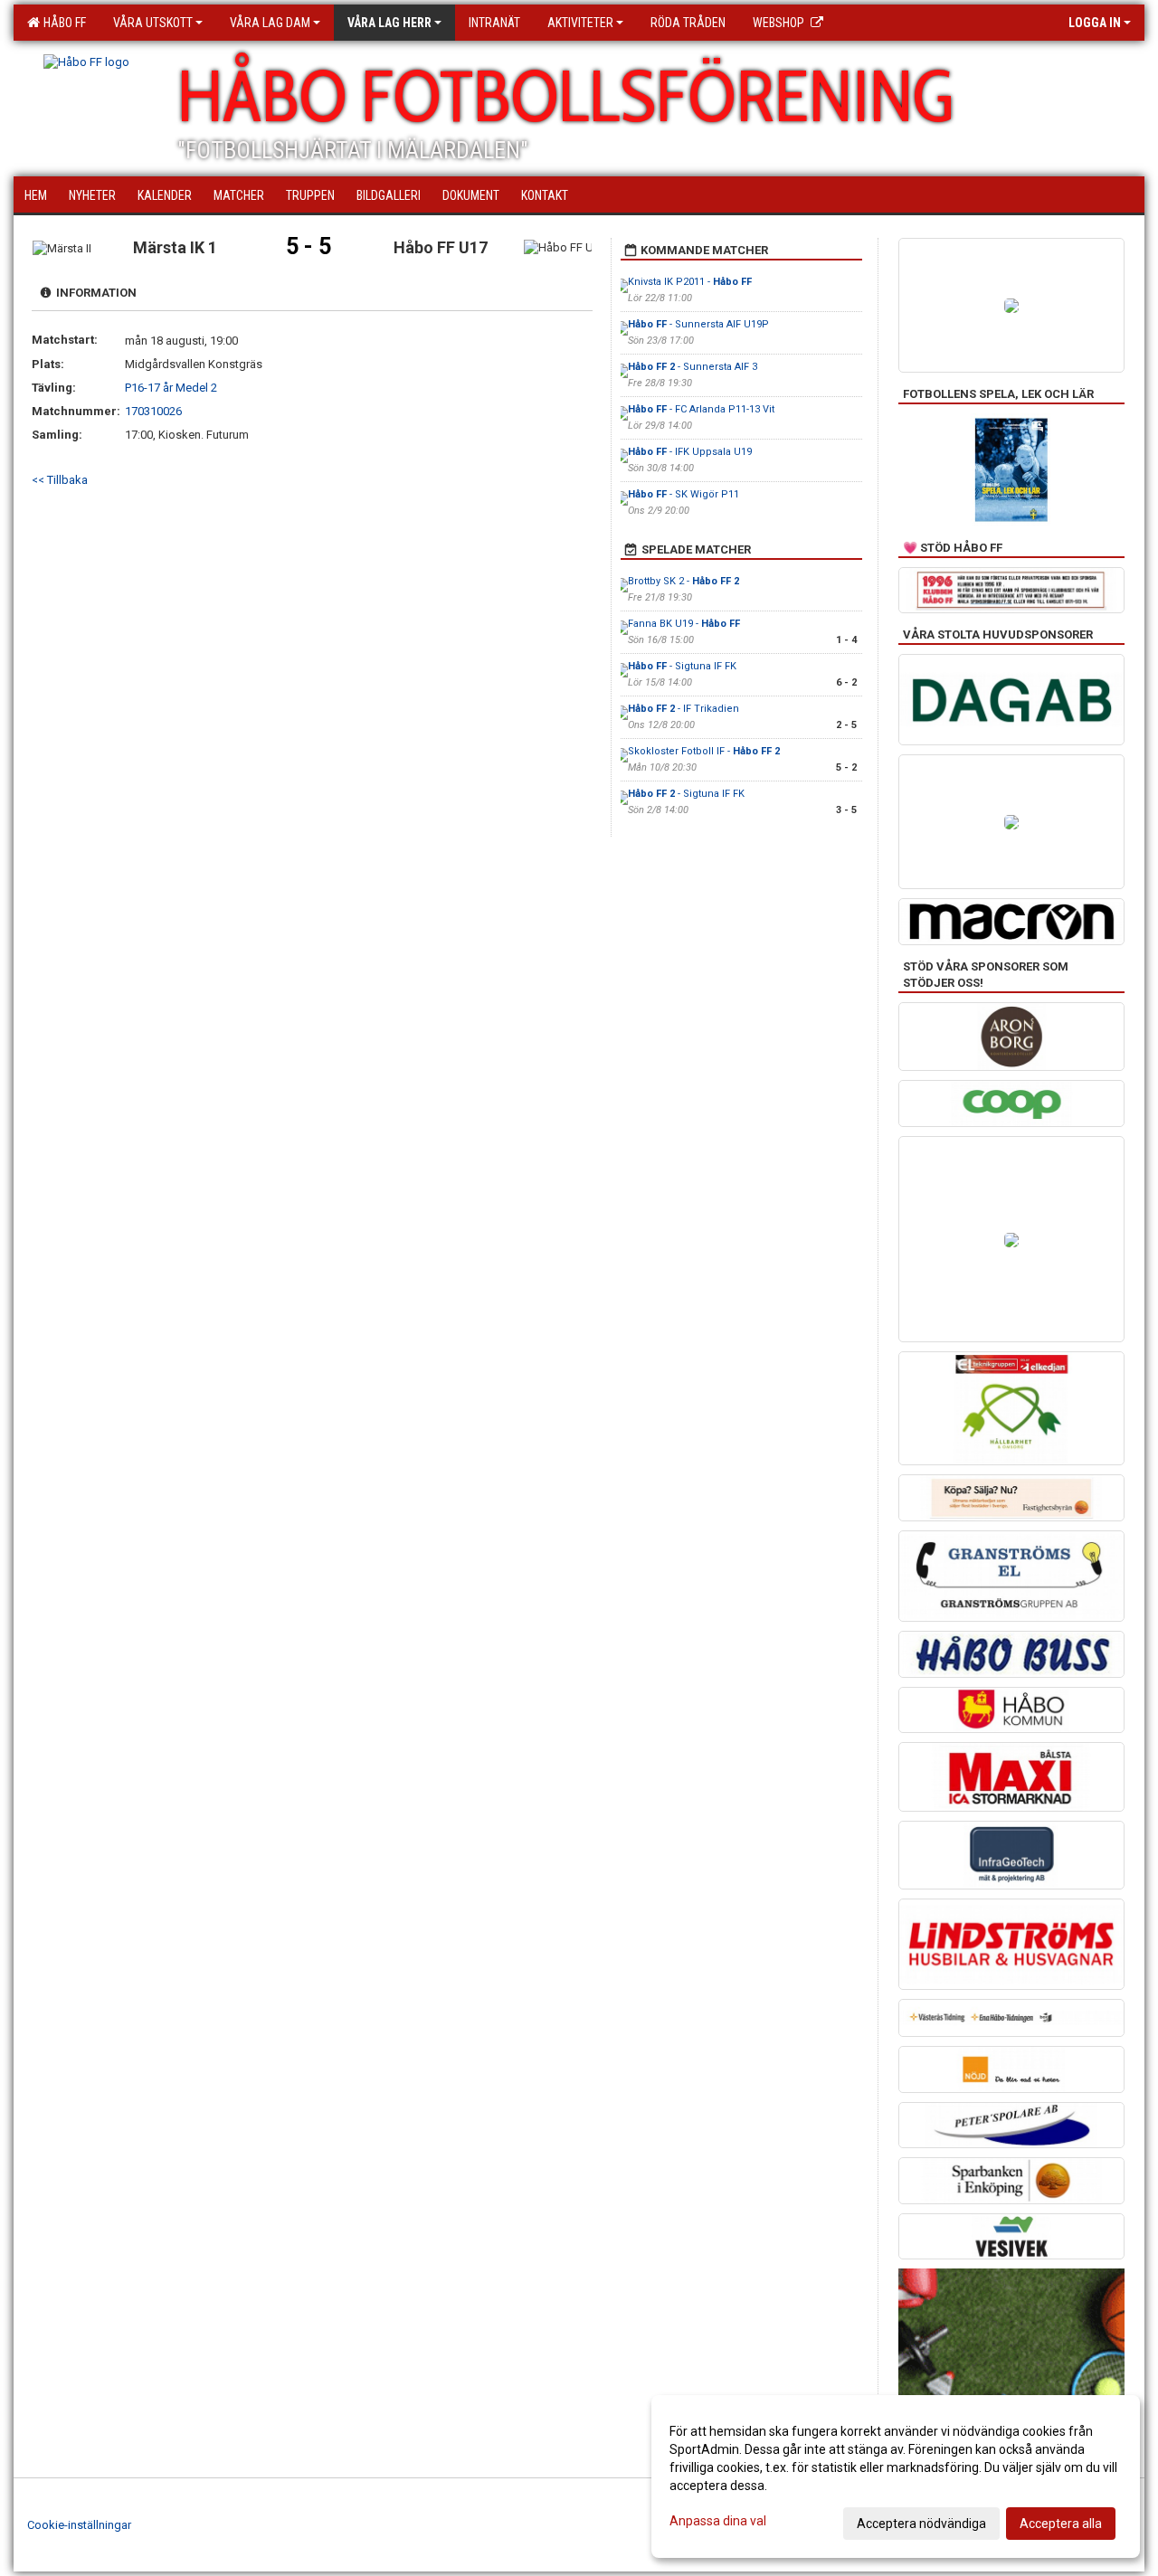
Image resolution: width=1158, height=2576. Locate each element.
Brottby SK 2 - (683, 581)
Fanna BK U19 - (684, 624)
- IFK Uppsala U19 (690, 452)
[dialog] (896, 2477)
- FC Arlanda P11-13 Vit (701, 409)
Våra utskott (153, 23)
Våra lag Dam (270, 23)
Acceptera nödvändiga (921, 2524)
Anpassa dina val (718, 2521)
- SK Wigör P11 (683, 494)
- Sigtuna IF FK (682, 666)
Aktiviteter (580, 23)
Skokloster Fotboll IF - (704, 751)
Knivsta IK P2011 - (690, 282)
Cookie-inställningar (79, 2525)
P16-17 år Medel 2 (171, 388)
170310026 (153, 411)
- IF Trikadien (683, 709)
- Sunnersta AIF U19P (698, 324)
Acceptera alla (1061, 2524)
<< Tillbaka (60, 480)
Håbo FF (62, 23)
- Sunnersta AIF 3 (693, 367)
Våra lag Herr (389, 23)
